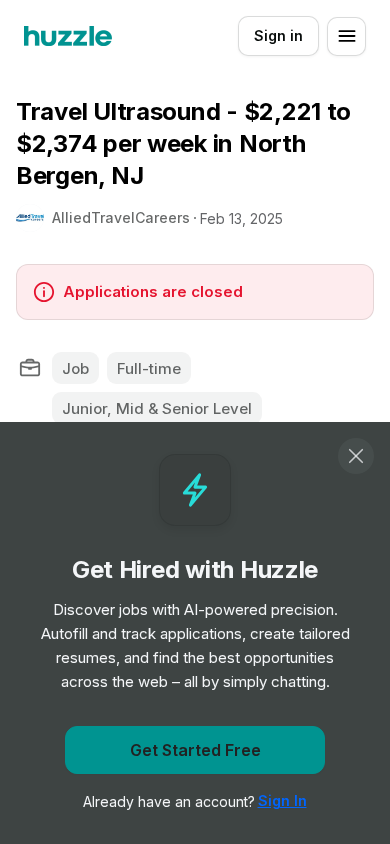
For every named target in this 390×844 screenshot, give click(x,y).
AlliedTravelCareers (121, 217)
